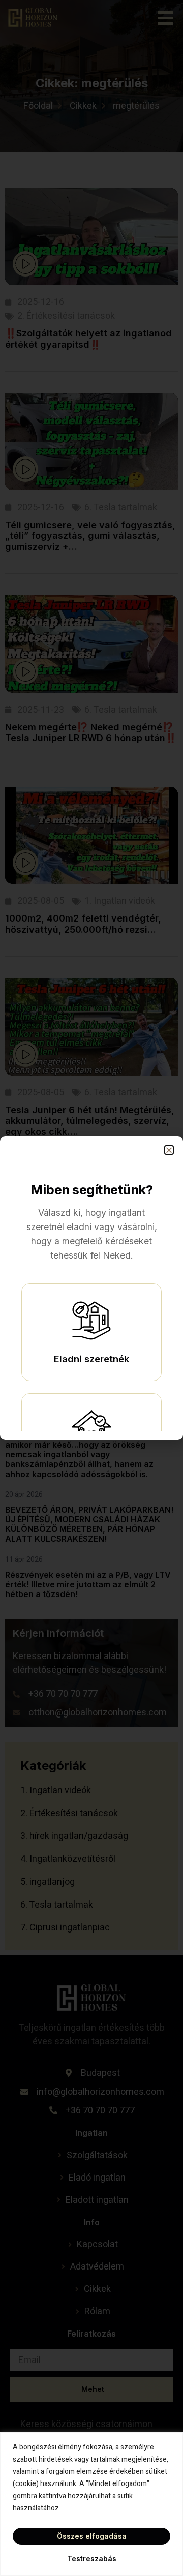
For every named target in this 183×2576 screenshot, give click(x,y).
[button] (169, 1150)
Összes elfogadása (92, 2536)
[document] (91, 1288)
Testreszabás (92, 2558)
